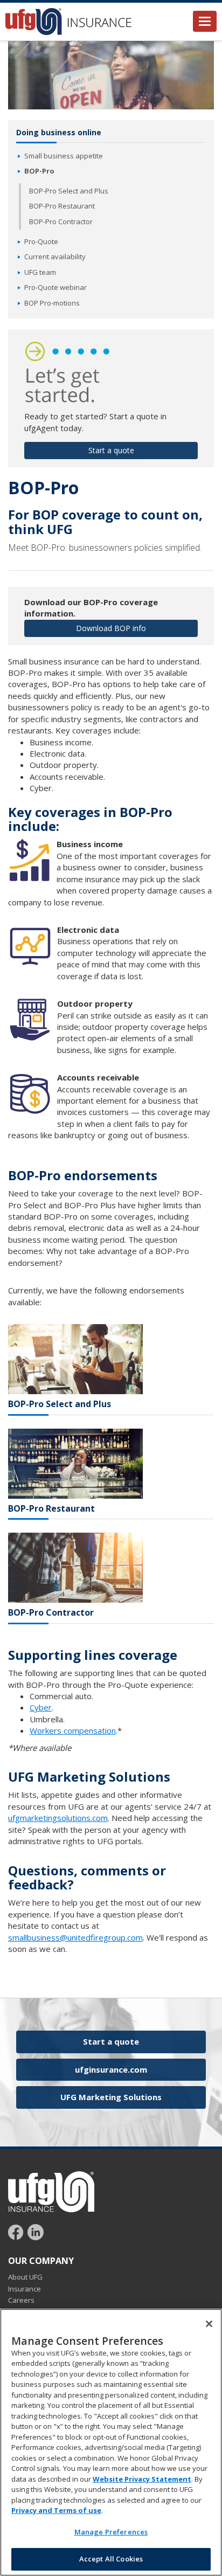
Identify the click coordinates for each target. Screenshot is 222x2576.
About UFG (25, 2277)
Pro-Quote (41, 241)
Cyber (41, 1707)
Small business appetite (64, 156)
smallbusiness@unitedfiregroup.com (75, 1937)
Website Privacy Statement (142, 2479)
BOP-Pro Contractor (61, 221)
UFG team (40, 272)
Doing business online (59, 132)
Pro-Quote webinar (55, 287)
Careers (21, 2300)
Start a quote (111, 2041)
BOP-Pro (39, 171)
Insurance (25, 2289)
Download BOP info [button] (111, 628)
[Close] (209, 2324)
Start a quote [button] (111, 450)
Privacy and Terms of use (56, 2510)
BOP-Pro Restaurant (62, 206)
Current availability (55, 257)
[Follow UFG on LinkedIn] (36, 2231)
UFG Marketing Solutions (111, 2097)
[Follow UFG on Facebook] (17, 2231)
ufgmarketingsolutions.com (58, 1818)
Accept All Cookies (111, 2559)
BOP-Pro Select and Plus (69, 191)
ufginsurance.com (111, 2069)
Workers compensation (73, 1730)
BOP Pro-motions (52, 303)
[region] (111, 2442)
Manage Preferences (111, 2532)
